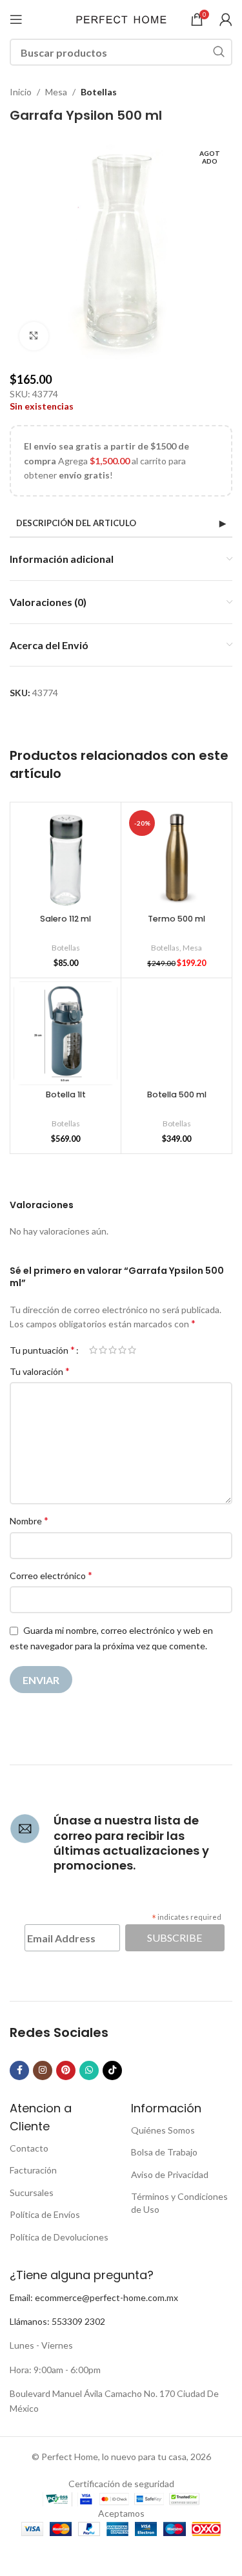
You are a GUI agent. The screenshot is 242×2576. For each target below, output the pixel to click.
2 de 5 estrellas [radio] (103, 1350)
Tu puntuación (42, 1350)
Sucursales (32, 2192)
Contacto (29, 2148)
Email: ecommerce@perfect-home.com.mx (94, 2297)
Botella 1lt (66, 1094)
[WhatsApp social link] (89, 2070)
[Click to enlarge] (34, 336)
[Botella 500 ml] (176, 1033)
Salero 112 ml (66, 919)
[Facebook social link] (19, 2070)
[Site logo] (121, 18)
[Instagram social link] (43, 2070)
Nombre (29, 1520)
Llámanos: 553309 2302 (57, 2321)
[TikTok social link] (112, 2070)
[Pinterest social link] (66, 2070)
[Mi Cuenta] (226, 19)
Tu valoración (40, 1371)
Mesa (56, 92)
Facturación (33, 2170)
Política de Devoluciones (59, 2237)
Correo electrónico (51, 1575)
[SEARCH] (219, 52)
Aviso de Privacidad (170, 2174)
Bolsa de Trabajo (164, 2152)
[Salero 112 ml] (66, 857)
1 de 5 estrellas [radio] (93, 1350)
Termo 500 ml (176, 919)
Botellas (99, 92)
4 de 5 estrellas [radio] (122, 1350)
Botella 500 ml (177, 1094)
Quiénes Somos (163, 2130)
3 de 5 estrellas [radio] (113, 1350)
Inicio (21, 92)
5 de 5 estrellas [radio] (132, 1350)
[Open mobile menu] (16, 19)
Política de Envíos (45, 2214)
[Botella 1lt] (66, 1033)
